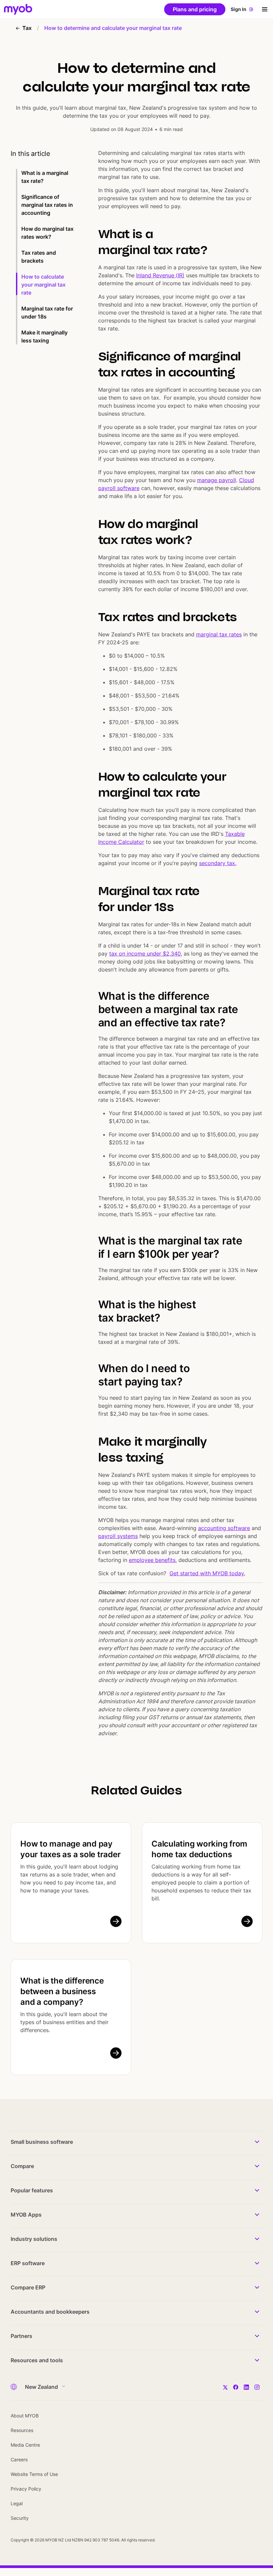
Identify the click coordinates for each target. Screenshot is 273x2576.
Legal (17, 2503)
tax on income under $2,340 (145, 954)
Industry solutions (34, 2239)
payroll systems (118, 1536)
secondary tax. (218, 863)
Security (20, 2518)
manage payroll (217, 480)
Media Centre (25, 2445)
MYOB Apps (26, 2215)
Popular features (32, 2190)
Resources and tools (37, 2360)
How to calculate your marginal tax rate (43, 285)
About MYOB (25, 2416)
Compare (22, 2166)
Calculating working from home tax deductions (199, 1849)
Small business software (42, 2142)
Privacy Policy (26, 2489)
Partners (21, 2336)
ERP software (28, 2263)
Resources (22, 2430)
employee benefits (152, 1560)
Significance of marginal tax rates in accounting (47, 205)
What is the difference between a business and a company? (62, 1991)
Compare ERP (28, 2287)
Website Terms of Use (34, 2474)
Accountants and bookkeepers (50, 2312)
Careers (19, 2459)
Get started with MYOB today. (207, 1573)
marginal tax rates (219, 634)
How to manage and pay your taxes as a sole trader (71, 1849)
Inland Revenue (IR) (160, 275)
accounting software (224, 1528)
